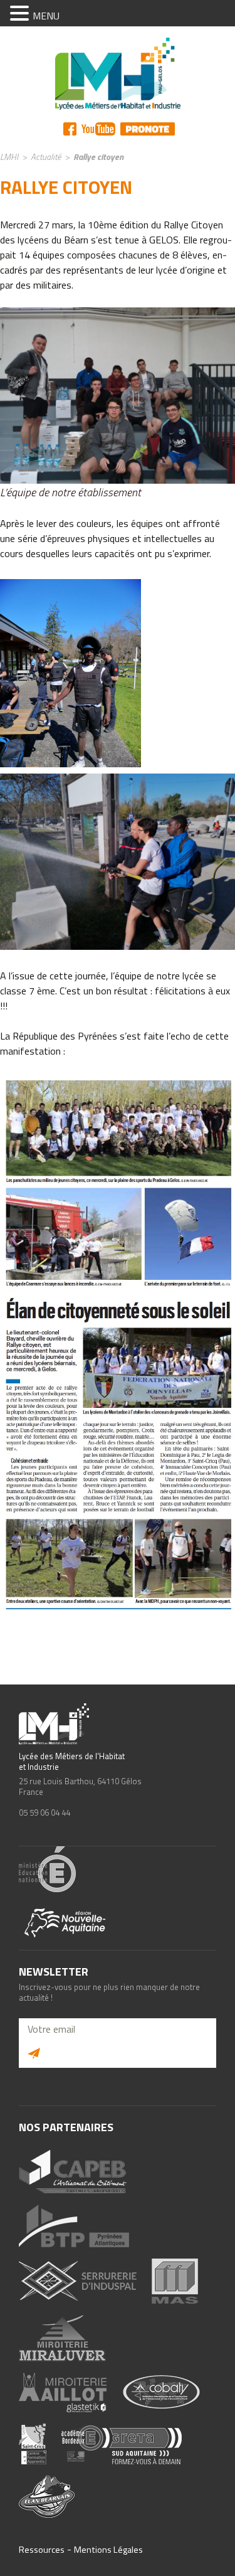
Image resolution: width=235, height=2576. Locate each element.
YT (98, 129)
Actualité (46, 157)
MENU (46, 16)
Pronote (148, 129)
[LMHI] (118, 74)
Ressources (42, 2550)
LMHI (9, 157)
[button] (21, 14)
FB (70, 129)
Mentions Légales (108, 2550)
